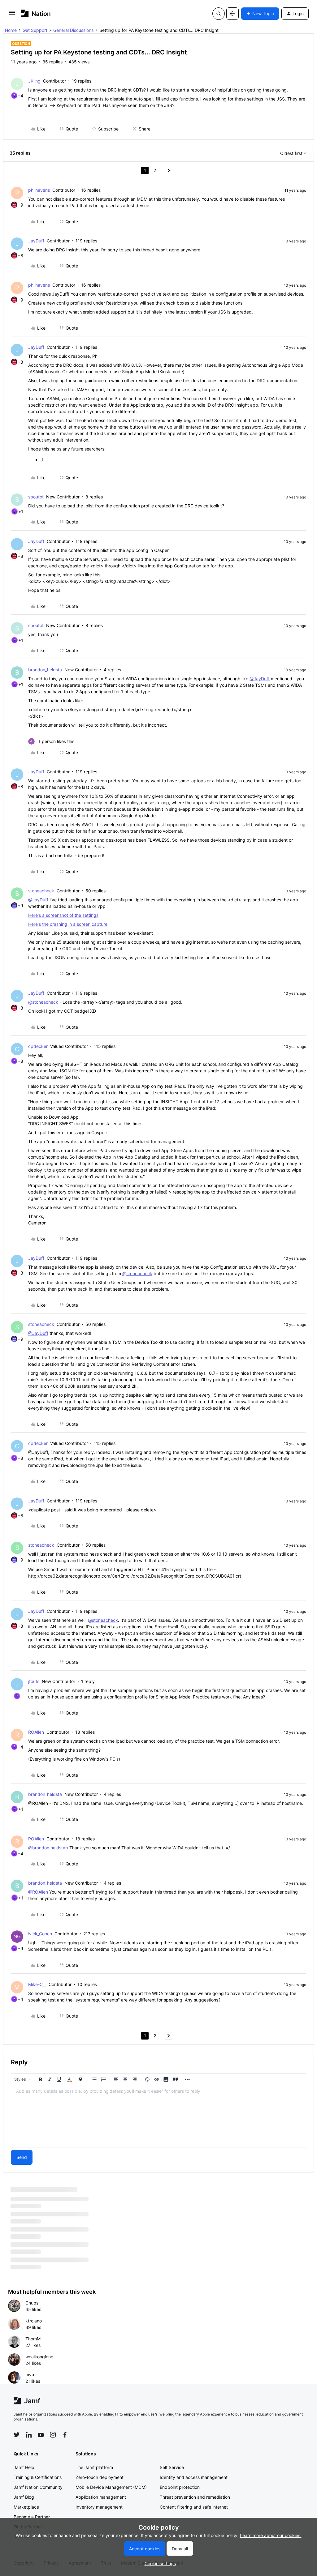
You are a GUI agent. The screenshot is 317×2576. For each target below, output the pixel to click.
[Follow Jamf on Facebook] (65, 2435)
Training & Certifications (38, 2477)
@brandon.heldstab (48, 1848)
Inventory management (99, 2507)
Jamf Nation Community (38, 2487)
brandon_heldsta (45, 670)
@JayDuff (260, 679)
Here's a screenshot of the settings (63, 915)
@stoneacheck (43, 1002)
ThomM (33, 2339)
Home (11, 30)
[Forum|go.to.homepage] (36, 13)
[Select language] (232, 14)
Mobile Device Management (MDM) (111, 2487)
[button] (12, 15)
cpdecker (38, 1046)
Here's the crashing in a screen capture (68, 924)
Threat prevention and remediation (195, 2497)
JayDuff (36, 241)
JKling (34, 81)
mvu (30, 2375)
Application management (101, 2497)
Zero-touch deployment (100, 2477)
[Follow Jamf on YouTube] (41, 2435)
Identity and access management (194, 2477)
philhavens (39, 190)
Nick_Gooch (40, 1934)
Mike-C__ (37, 1984)
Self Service (172, 2467)
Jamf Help (24, 2467)
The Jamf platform (94, 2467)
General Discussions (73, 30)
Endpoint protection (180, 2487)
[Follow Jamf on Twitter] (17, 2435)
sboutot (36, 497)
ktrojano (34, 2321)
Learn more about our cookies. (271, 2535)
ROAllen (36, 1732)
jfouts (34, 1681)
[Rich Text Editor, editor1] (158, 2116)
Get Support (35, 30)
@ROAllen (38, 1892)
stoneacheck (41, 891)
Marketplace (26, 2507)
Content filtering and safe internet (194, 2507)
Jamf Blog (24, 2497)
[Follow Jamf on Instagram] (53, 2435)
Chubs (32, 2303)
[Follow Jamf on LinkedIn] (29, 2435)
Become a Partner (32, 2517)
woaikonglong (39, 2357)
